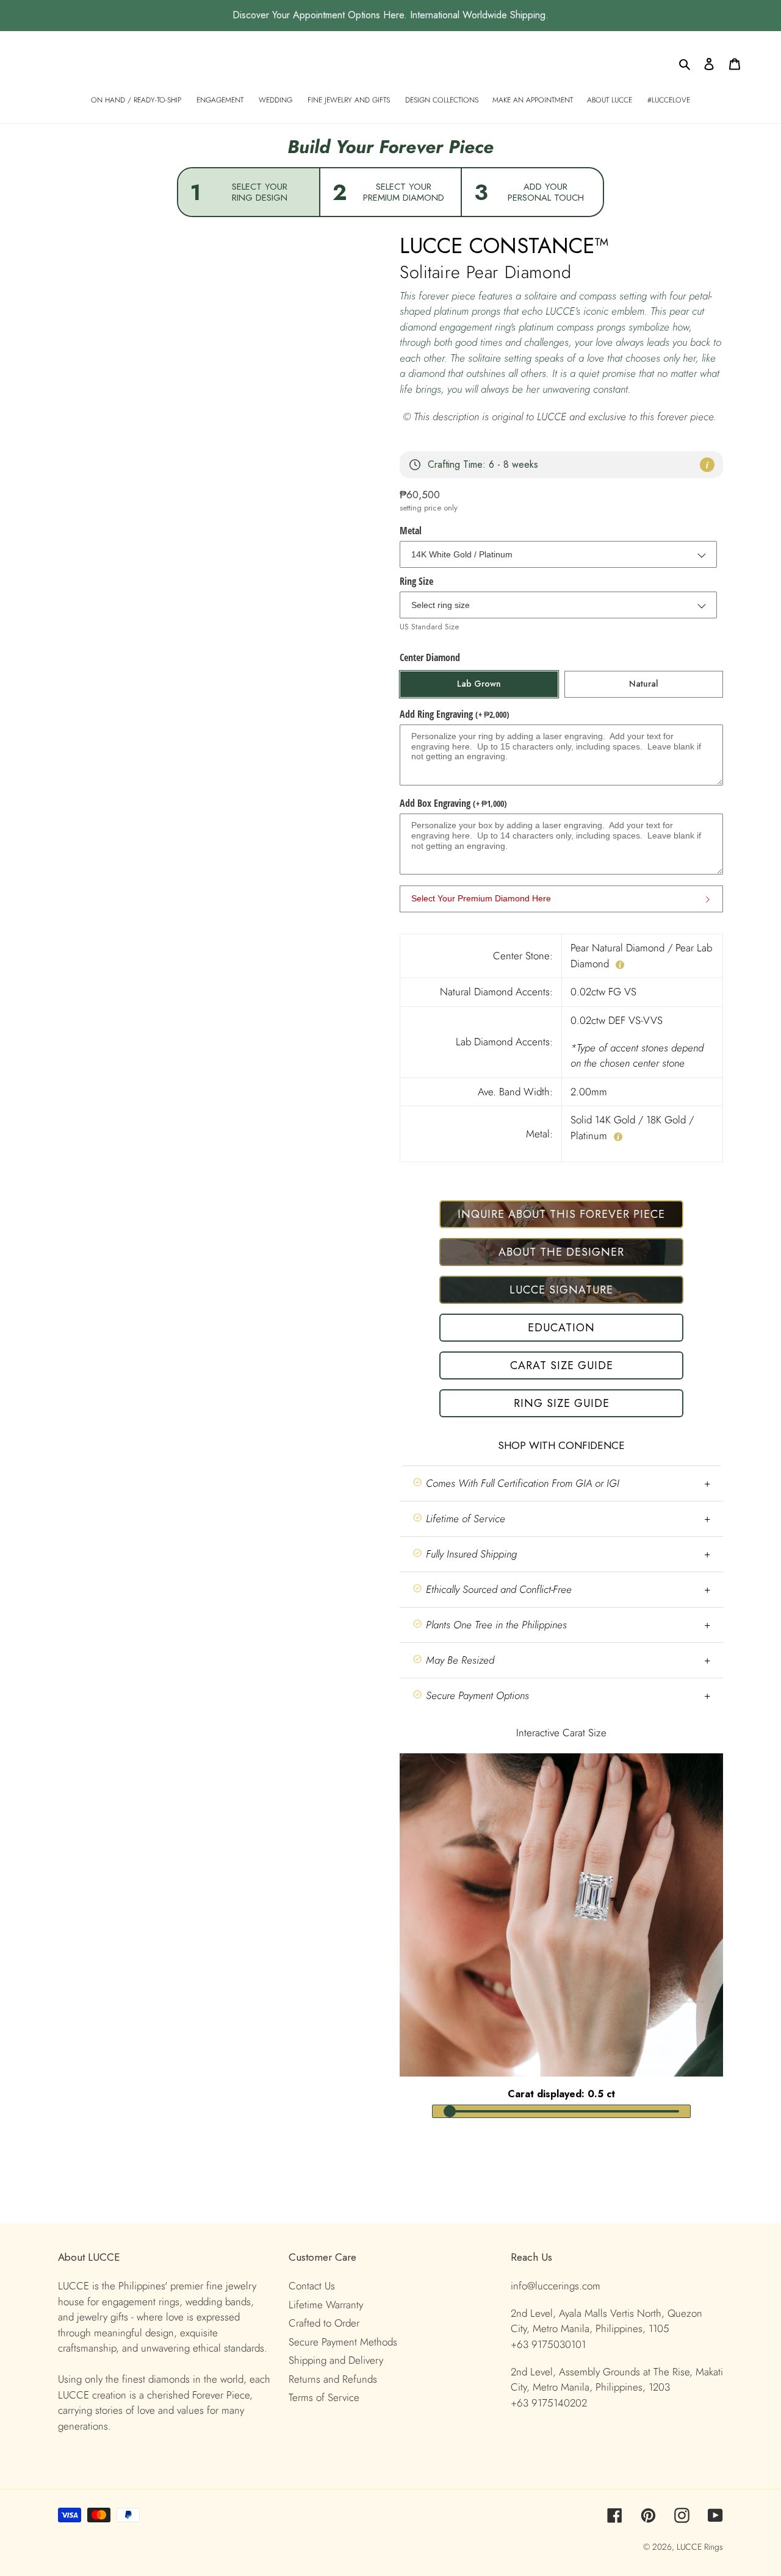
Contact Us (312, 2286)
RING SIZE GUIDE (562, 1403)
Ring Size (416, 581)
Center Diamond (430, 657)
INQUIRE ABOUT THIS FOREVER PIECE (561, 1214)
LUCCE (690, 2547)
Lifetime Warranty (326, 2305)
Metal (411, 531)
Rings (714, 2547)
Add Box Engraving (453, 803)
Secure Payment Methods (343, 2342)
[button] (561, 1483)
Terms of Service (324, 2397)
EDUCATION (561, 1328)
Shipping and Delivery (336, 2360)
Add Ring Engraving (455, 714)
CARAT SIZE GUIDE (562, 1365)
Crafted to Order (324, 2323)
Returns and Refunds (333, 2379)
